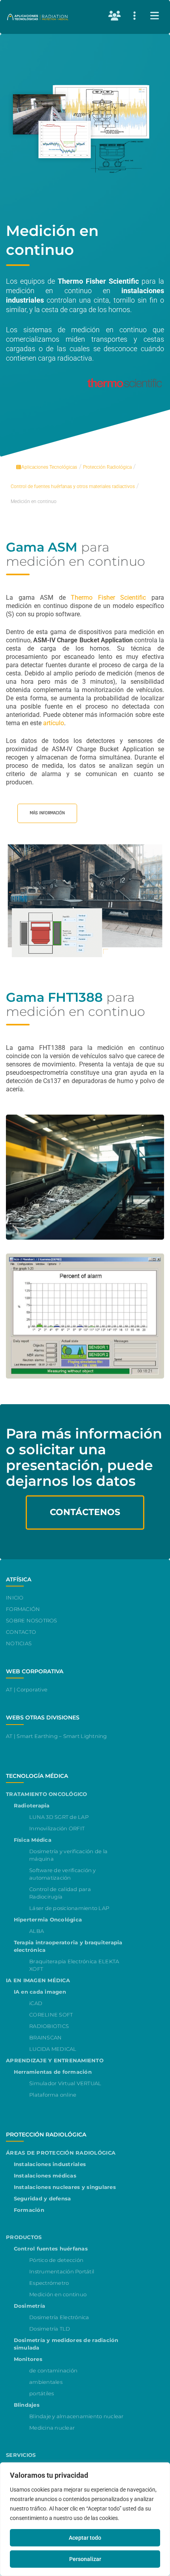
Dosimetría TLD (50, 2329)
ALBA (37, 1931)
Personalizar (85, 2559)
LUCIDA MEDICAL (53, 2049)
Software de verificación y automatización (63, 1874)
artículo (54, 723)
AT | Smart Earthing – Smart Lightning (57, 1736)
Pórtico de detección (56, 2260)
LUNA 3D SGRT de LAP (59, 1817)
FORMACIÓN (23, 1609)
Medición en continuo (58, 2294)
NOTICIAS (19, 1643)
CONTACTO (21, 1632)
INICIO (15, 1598)
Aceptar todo (85, 2538)
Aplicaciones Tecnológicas (49, 467)
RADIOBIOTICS (49, 2026)
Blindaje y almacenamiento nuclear (76, 2416)
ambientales (46, 2382)
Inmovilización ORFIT (57, 1828)
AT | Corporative (27, 1689)
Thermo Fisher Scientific (108, 598)
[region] (85, 2519)
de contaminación (53, 2370)
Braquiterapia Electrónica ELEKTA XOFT (74, 1965)
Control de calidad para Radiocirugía (60, 1893)
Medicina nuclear (52, 2428)
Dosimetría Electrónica (59, 2317)
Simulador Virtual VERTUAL (65, 2083)
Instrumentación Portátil (62, 2271)
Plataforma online (53, 2095)
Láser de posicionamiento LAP (69, 1908)
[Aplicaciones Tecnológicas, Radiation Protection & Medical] (38, 17)
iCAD (36, 2003)
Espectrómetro (49, 2283)
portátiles (42, 2393)
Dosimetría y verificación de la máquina (68, 1855)
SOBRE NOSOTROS (32, 1620)
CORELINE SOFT (51, 2015)
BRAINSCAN (45, 2037)
